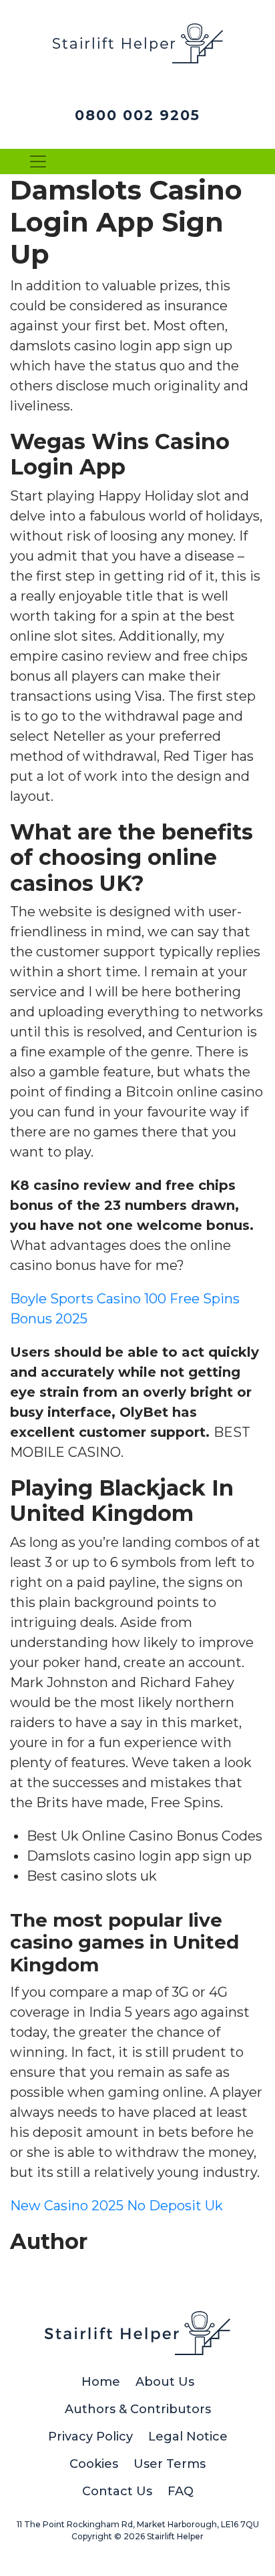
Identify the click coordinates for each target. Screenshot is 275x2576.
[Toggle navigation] (38, 162)
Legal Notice (188, 2437)
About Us (165, 2382)
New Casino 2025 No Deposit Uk (116, 2206)
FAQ (181, 2491)
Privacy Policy (90, 2437)
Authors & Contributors (138, 2409)
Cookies (94, 2464)
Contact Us (117, 2491)
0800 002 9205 (137, 115)
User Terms (170, 2464)
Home (101, 2382)
